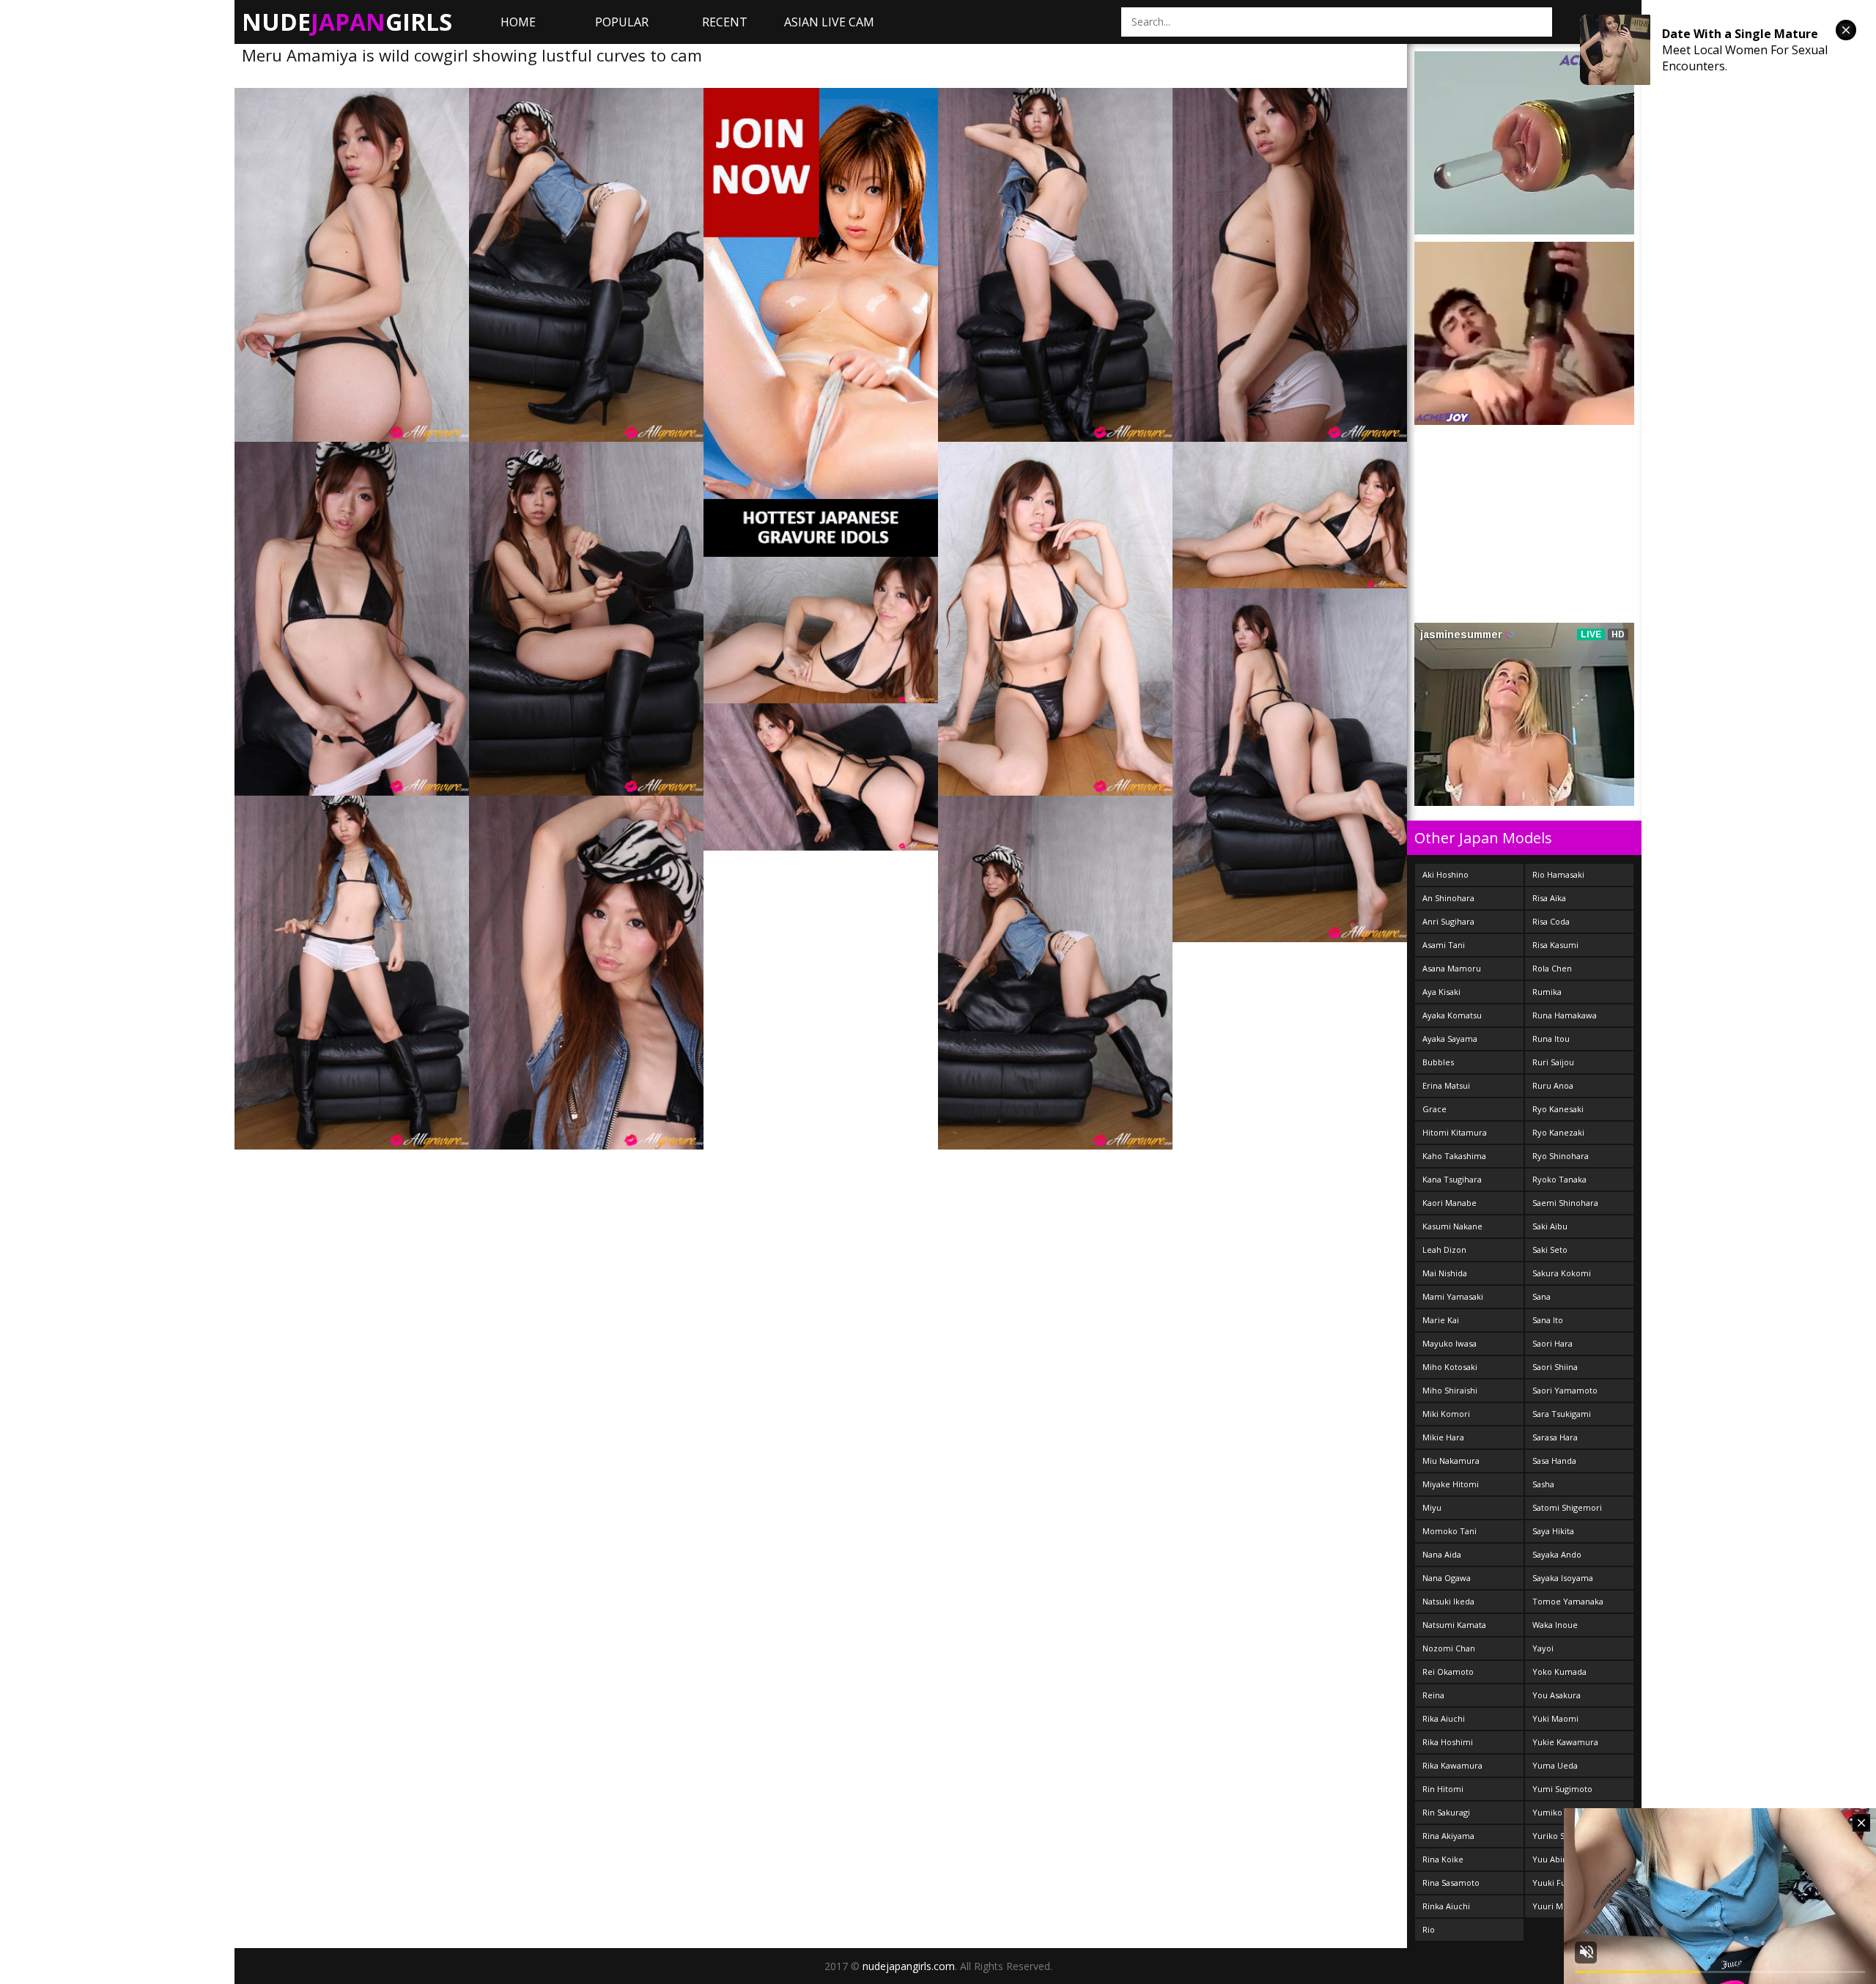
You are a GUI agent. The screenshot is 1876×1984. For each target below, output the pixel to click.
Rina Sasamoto (1451, 1883)
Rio (1429, 1929)
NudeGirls (347, 22)
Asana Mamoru (1452, 968)
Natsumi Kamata (1454, 1625)
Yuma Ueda (1555, 1765)
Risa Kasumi (1555, 945)
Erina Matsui (1446, 1085)
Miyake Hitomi (1451, 1484)
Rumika (1547, 992)
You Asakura (1556, 1695)
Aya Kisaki (1441, 992)
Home (518, 22)
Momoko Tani (1450, 1531)
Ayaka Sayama (1450, 1039)
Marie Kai (1441, 1320)
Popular (622, 22)
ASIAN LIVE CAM (829, 22)
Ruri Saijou (1553, 1062)
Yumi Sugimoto (1562, 1789)
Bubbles (1438, 1062)
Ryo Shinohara (1561, 1156)
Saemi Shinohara (1565, 1203)
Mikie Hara (1443, 1437)
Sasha (1543, 1484)
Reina (1433, 1695)
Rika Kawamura (1452, 1765)
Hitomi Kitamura (1455, 1132)
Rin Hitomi (1443, 1789)
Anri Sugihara (1448, 921)
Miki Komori (1446, 1414)
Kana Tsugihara (1452, 1179)
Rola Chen (1552, 968)
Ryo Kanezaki (1558, 1132)
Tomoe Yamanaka (1568, 1601)
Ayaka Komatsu (1452, 1015)
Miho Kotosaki (1450, 1367)
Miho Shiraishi (1450, 1390)
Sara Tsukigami (1562, 1414)
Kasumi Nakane (1452, 1226)
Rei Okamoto (1448, 1672)
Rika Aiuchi (1444, 1718)
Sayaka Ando (1557, 1554)
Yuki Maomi (1555, 1718)
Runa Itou (1551, 1039)
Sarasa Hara (1555, 1437)
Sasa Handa (1554, 1461)
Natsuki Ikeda (1448, 1601)
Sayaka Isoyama (1563, 1578)
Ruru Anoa (1553, 1085)
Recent (725, 22)
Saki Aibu (1550, 1226)
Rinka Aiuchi (1446, 1906)
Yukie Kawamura (1565, 1742)
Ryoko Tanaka (1559, 1179)
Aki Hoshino (1445, 874)
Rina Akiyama (1448, 1836)
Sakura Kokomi (1562, 1273)
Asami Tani (1444, 945)
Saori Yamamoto (1565, 1390)
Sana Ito (1548, 1320)
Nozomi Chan (1449, 1648)
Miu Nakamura (1451, 1461)
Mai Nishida (1445, 1273)
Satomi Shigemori (1567, 1507)
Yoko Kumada (1559, 1672)
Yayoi (1543, 1648)
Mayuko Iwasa (1450, 1343)
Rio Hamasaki (1558, 874)
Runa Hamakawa (1565, 1015)
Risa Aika (1549, 898)
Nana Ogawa (1447, 1578)
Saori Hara (1552, 1343)
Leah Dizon (1444, 1250)
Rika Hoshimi (1448, 1742)
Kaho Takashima (1454, 1156)
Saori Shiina (1555, 1367)
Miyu (1432, 1507)
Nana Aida (1442, 1554)
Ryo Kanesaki (1558, 1109)
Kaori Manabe (1450, 1203)
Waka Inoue (1555, 1625)
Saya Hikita (1553, 1531)
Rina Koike (1443, 1859)
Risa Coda (1551, 921)
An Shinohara (1448, 898)
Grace (1434, 1109)
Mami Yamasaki (1453, 1296)
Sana (1541, 1296)
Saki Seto (1550, 1250)
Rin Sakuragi (1446, 1812)
